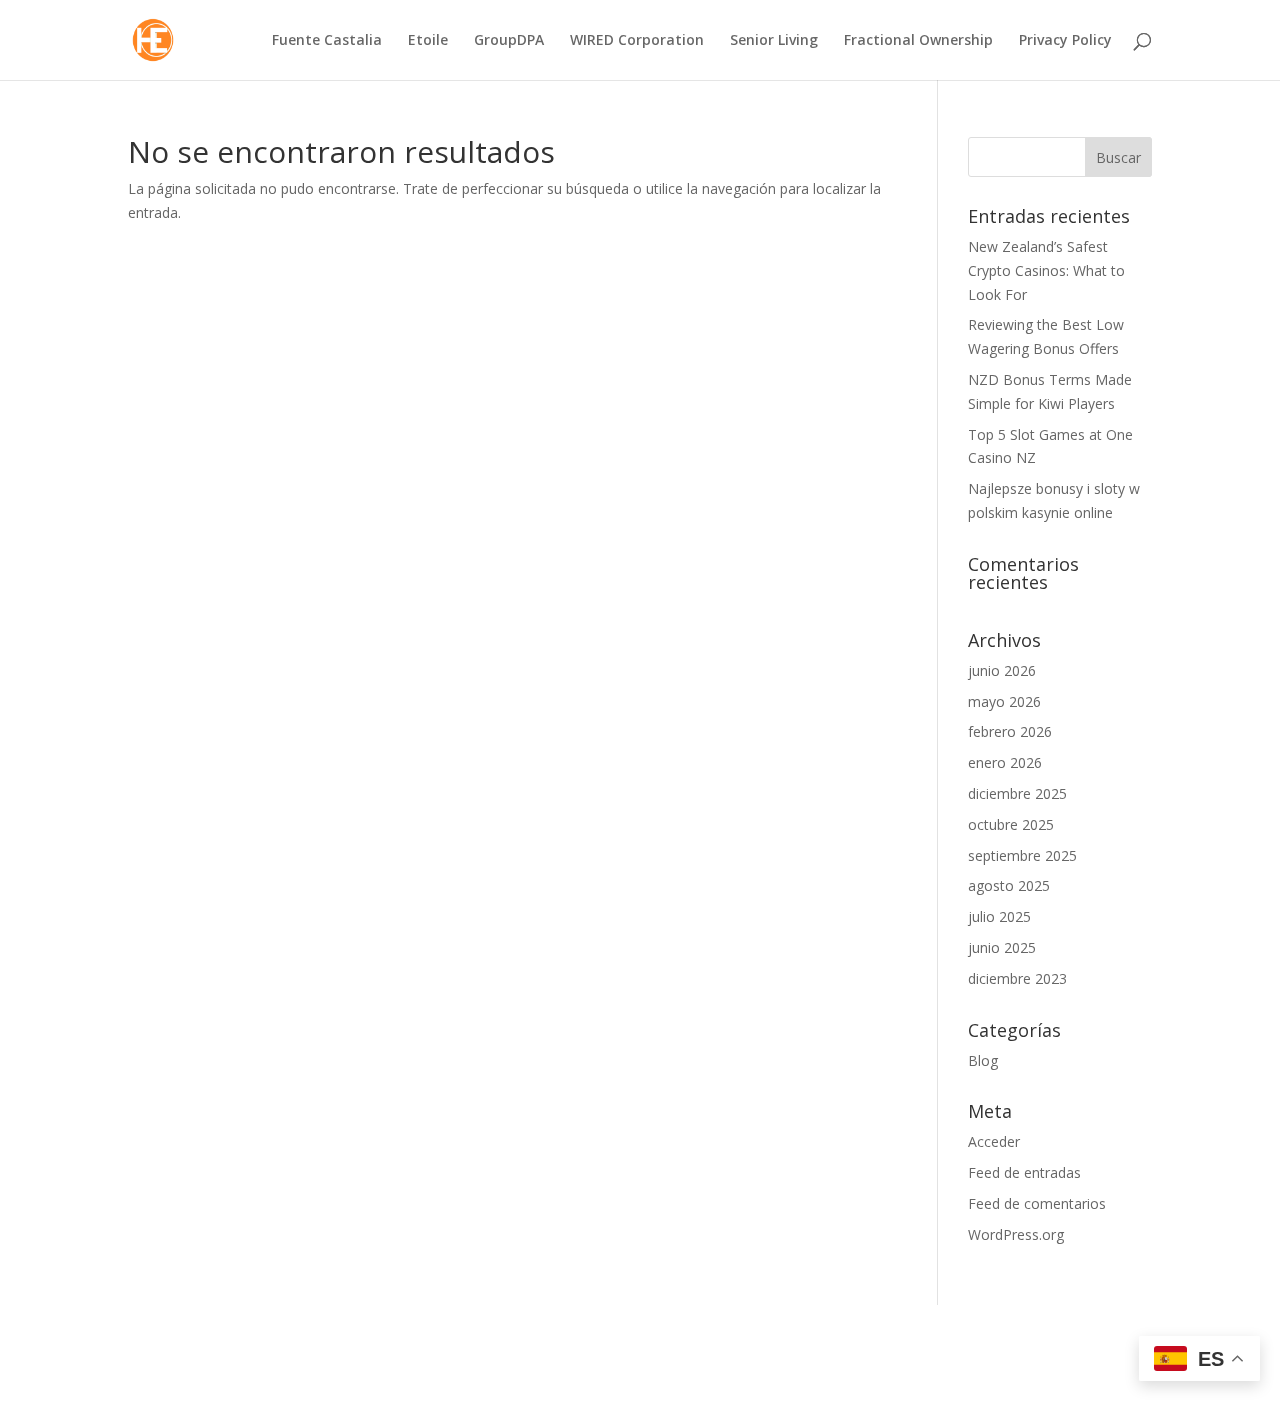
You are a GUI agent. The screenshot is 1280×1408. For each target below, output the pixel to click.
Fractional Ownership (918, 41)
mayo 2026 (1004, 701)
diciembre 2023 (1017, 978)
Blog (983, 1060)
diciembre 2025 (1017, 793)
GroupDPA (509, 41)
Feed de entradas (1024, 1172)
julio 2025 (999, 916)
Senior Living (774, 41)
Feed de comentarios (1037, 1203)
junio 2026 (1002, 670)
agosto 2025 (1009, 885)
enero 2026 (1005, 762)
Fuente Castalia (327, 41)
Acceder (994, 1141)
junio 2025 (1002, 947)
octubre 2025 (1011, 824)
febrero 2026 (1010, 731)
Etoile (428, 41)
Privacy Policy (1065, 41)
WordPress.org (1016, 1234)
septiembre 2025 (1022, 855)
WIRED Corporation (637, 41)
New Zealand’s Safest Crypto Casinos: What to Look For (1046, 270)
